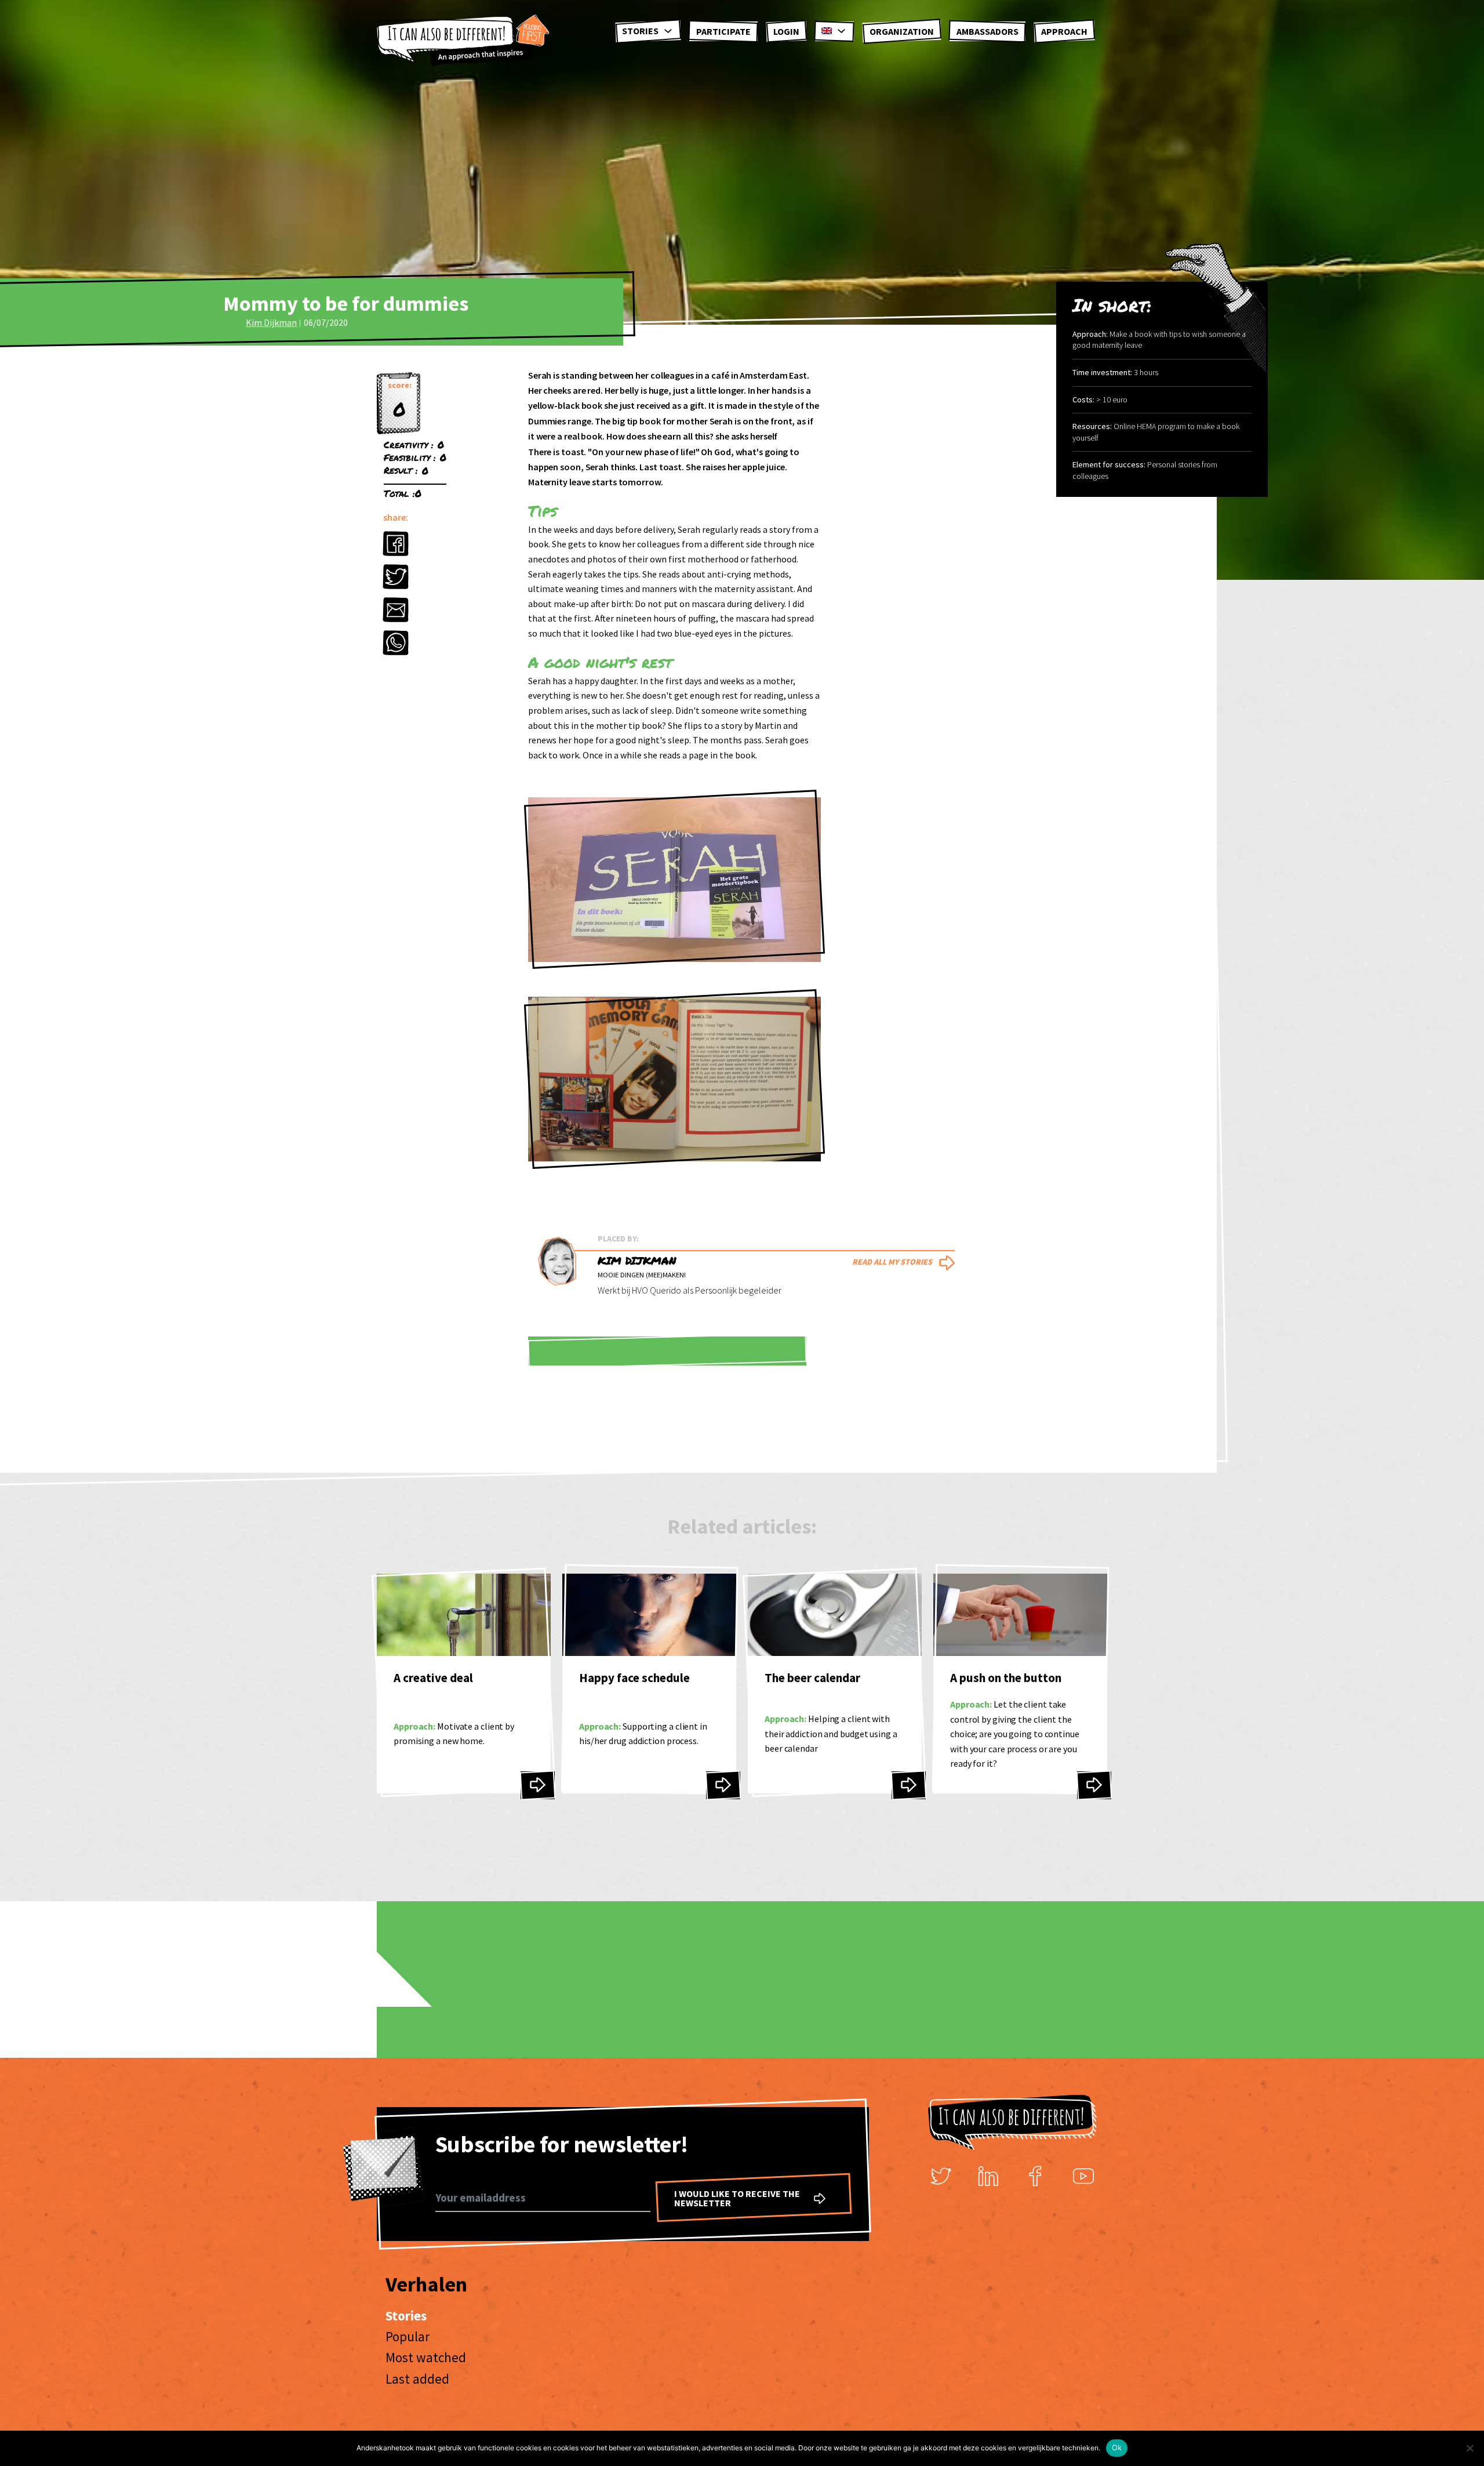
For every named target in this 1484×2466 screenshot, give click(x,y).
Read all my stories (892, 1262)
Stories (640, 31)
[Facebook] (1036, 2176)
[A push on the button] (1094, 1785)
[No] (1470, 2448)
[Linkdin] (988, 2176)
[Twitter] (941, 2176)
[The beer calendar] (909, 1785)
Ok (1117, 2447)
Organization (902, 31)
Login (786, 31)
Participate (723, 31)
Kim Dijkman (271, 322)
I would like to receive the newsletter (737, 2198)
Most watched (426, 2357)
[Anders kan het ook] (464, 41)
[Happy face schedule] (723, 1785)
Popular (408, 2336)
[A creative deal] (538, 1785)
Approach (1064, 31)
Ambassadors (987, 31)
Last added (417, 2379)
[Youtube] (1083, 2176)
